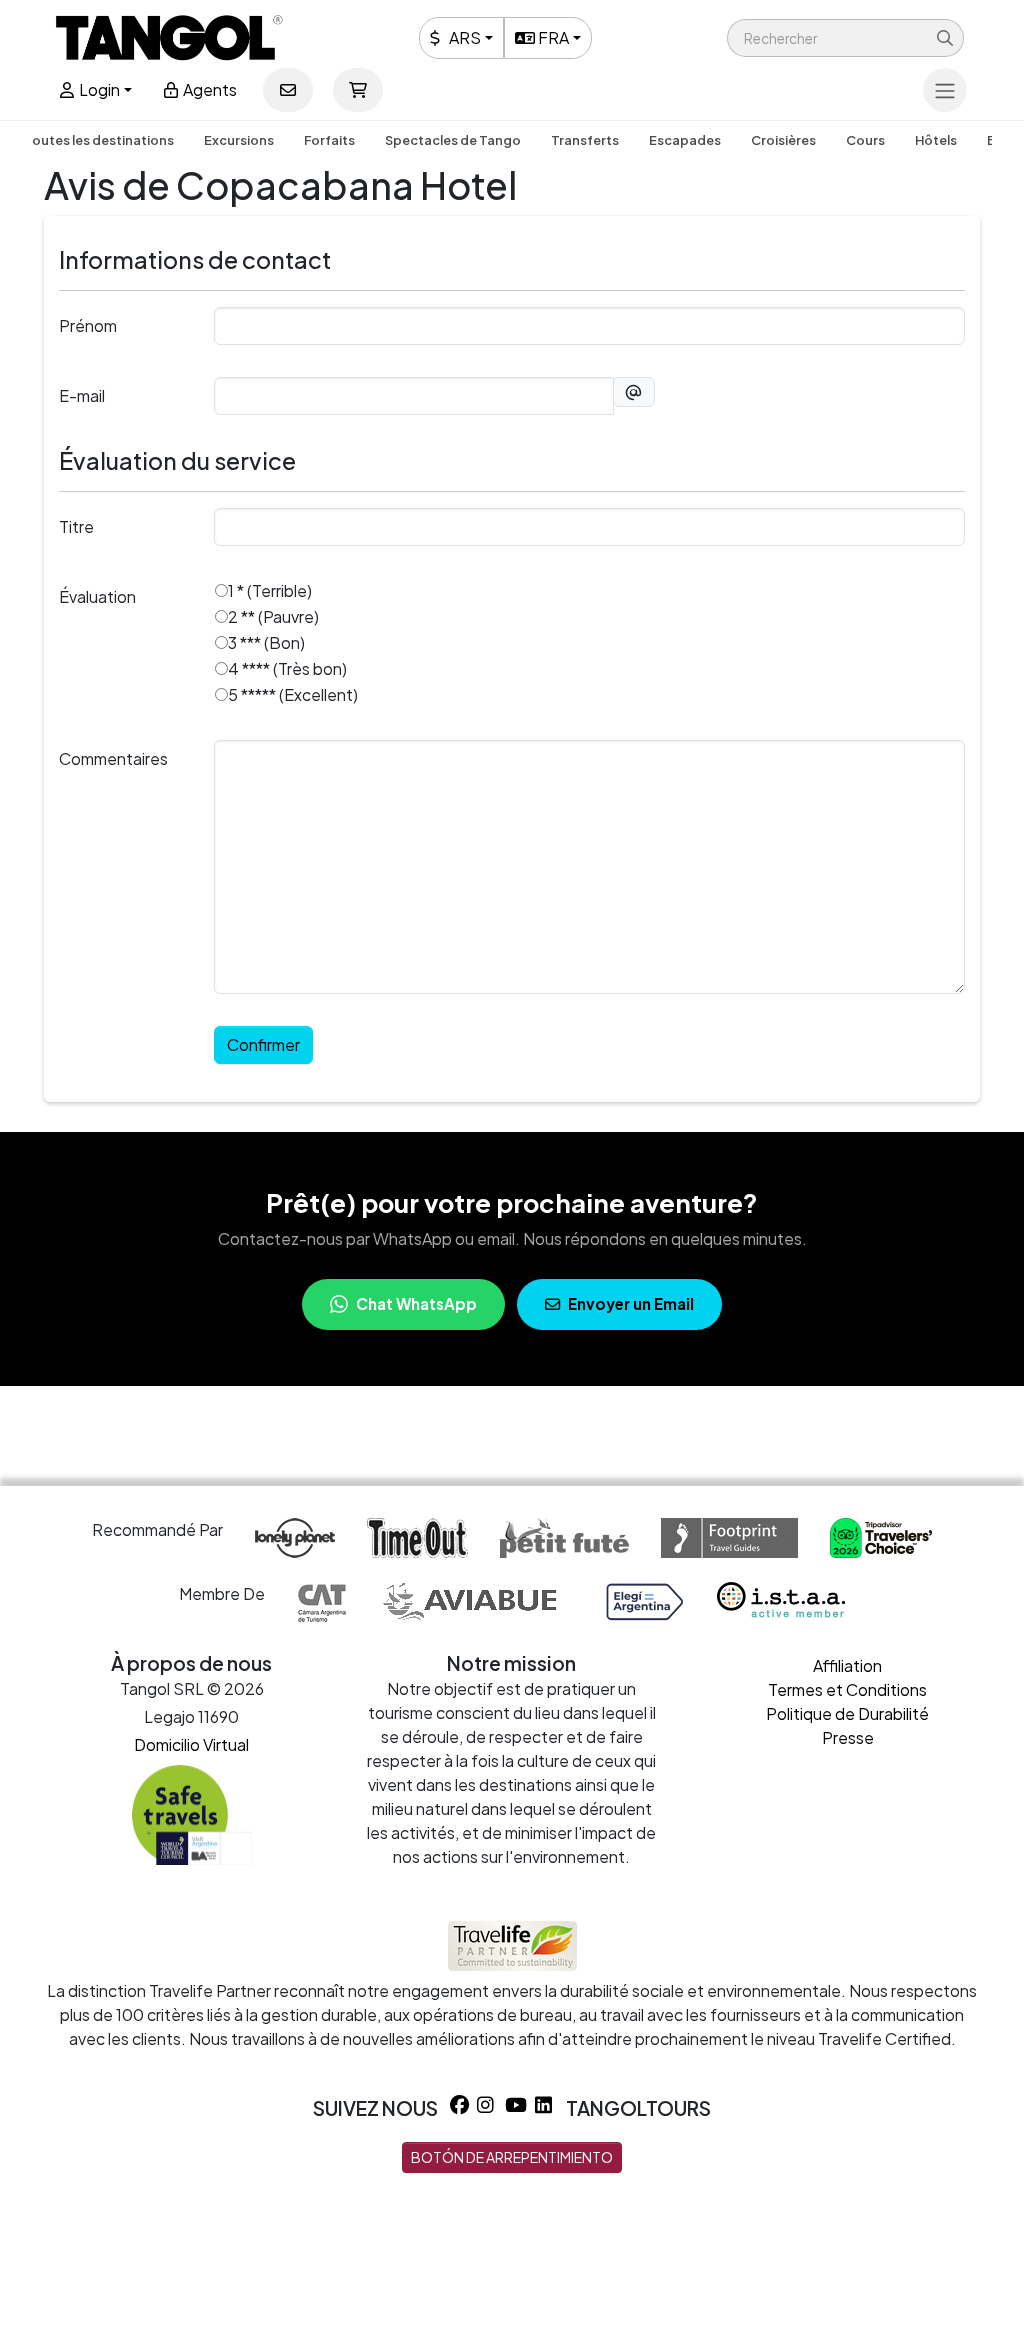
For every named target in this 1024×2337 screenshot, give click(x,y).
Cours (865, 140)
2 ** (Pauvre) (273, 616)
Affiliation (847, 1665)
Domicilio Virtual (191, 1744)
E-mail (82, 395)
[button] (845, 38)
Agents (208, 89)
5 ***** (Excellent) (293, 694)
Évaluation (97, 596)
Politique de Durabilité (847, 1713)
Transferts (585, 140)
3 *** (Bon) (266, 642)
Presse (848, 1737)
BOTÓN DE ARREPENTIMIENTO (512, 2157)
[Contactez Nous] (288, 90)
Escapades (685, 140)
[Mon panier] (358, 90)
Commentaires (113, 758)
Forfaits (329, 140)
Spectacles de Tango (453, 140)
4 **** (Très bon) (287, 668)
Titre (76, 526)
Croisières (783, 140)
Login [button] (98, 89)
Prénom (88, 325)
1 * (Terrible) (270, 590)
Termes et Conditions (847, 1689)
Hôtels (936, 140)
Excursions (239, 140)
